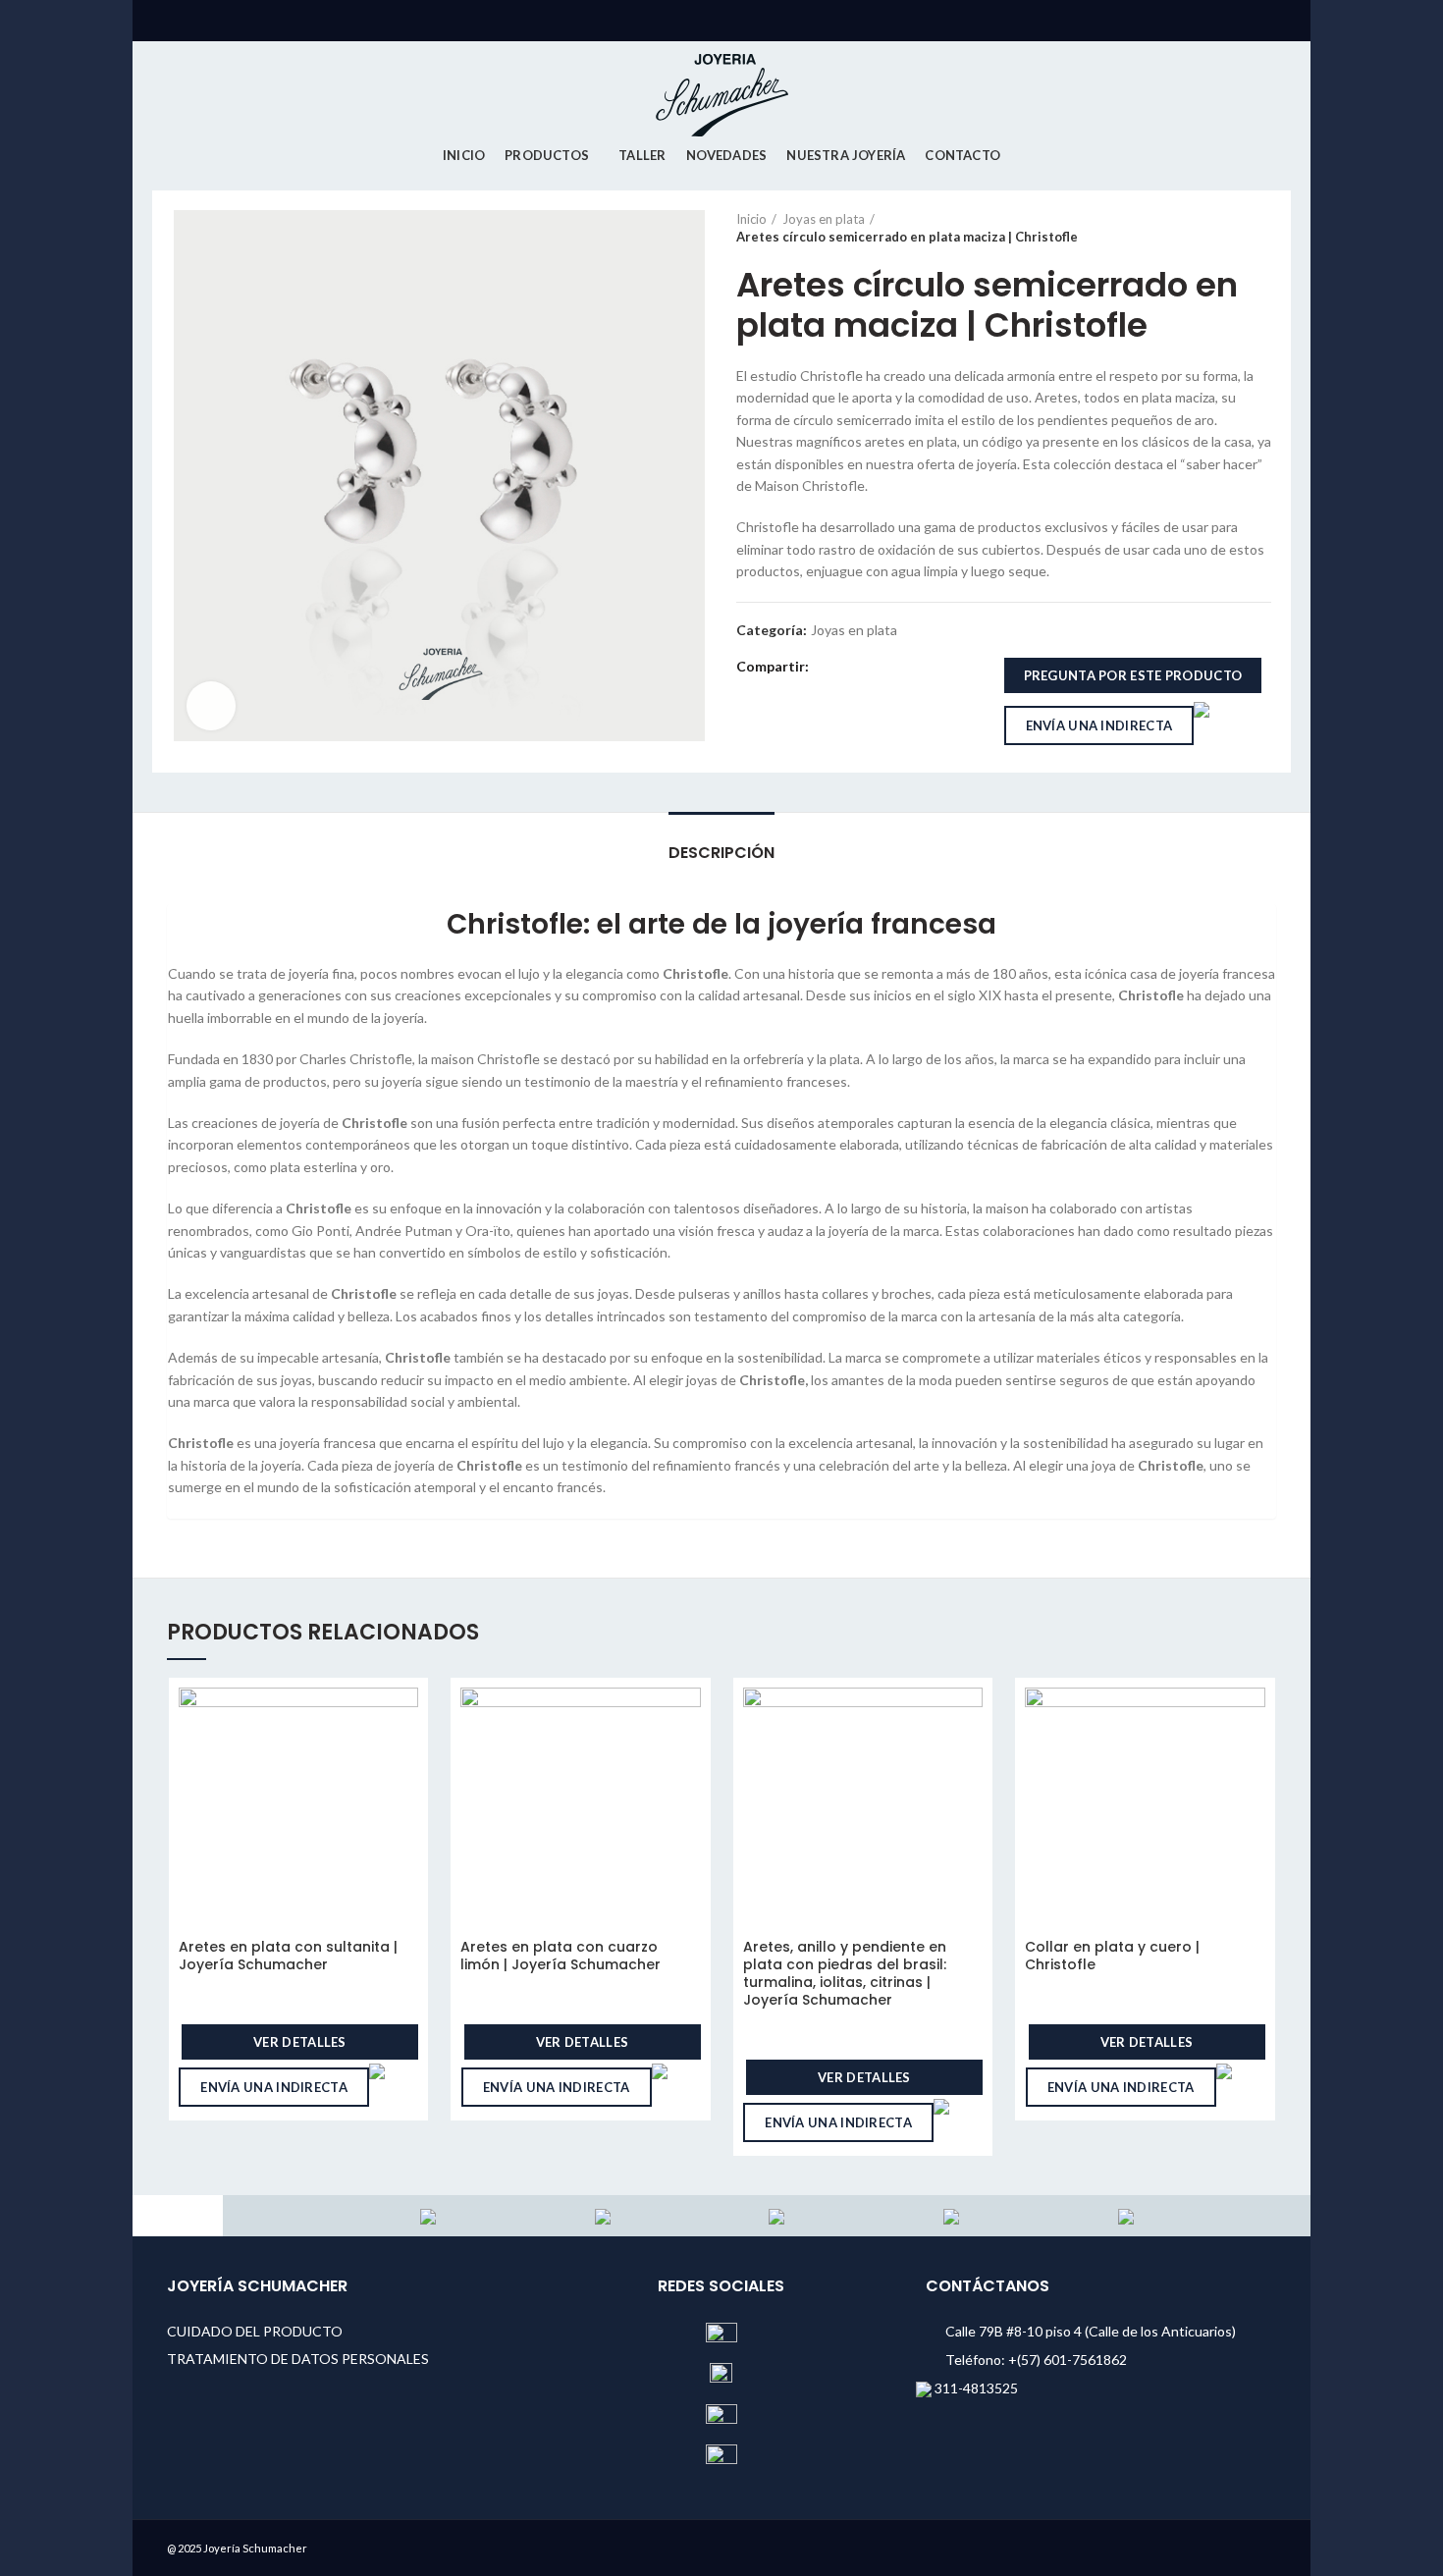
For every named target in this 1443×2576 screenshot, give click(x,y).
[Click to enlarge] (211, 706)
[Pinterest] (873, 667)
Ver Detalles (300, 2042)
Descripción (721, 853)
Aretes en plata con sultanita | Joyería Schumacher (288, 1956)
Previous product (1222, 228)
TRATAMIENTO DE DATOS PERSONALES (298, 2359)
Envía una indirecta (1099, 725)
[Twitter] (851, 667)
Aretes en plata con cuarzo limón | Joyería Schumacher (561, 1956)
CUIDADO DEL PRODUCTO (255, 2331)
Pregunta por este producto (1133, 675)
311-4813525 (975, 2388)
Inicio (751, 219)
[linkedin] (896, 667)
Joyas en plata (824, 219)
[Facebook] (828, 667)
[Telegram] (918, 667)
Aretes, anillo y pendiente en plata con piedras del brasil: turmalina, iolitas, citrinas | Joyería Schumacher (845, 1974)
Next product (1261, 228)
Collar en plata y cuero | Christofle (1112, 1956)
